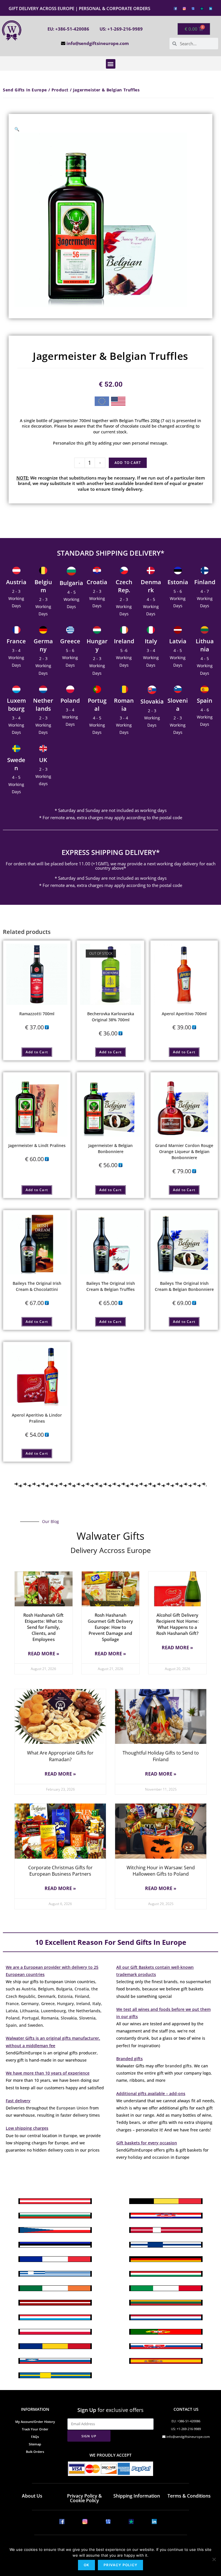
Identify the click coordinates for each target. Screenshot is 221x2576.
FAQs (35, 2437)
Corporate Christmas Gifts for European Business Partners (60, 1871)
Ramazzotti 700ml (37, 1014)
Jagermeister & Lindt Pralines (37, 1145)
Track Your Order (35, 2429)
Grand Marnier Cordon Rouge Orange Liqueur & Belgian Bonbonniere (184, 1151)
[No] (214, 2559)
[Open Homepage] (12, 31)
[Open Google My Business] (193, 8)
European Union (72, 2108)
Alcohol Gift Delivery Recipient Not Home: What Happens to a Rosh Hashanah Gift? (178, 1624)
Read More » (44, 1654)
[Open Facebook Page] (175, 8)
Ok (86, 2565)
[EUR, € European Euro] (102, 402)
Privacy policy (120, 2565)
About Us (32, 2496)
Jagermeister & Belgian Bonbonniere (110, 1148)
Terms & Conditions (189, 2496)
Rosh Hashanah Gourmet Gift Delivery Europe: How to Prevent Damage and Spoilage (110, 1627)
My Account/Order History (35, 2422)
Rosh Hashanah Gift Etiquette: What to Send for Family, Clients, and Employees (43, 1627)
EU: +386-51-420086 (68, 29)
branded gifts (178, 2066)
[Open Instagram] (184, 8)
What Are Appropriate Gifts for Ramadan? (60, 1756)
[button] (111, 64)
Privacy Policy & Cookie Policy (84, 2498)
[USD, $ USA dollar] (118, 403)
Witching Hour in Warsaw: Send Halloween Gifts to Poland (161, 1871)
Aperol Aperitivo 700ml (184, 1014)
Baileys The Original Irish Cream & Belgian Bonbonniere (184, 1286)
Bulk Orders (35, 2452)
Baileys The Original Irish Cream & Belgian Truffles (111, 1286)
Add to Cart (128, 463)
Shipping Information (137, 2496)
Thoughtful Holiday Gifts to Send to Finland (161, 1756)
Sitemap (35, 2444)
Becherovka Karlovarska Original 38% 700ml (111, 1017)
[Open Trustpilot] (202, 8)
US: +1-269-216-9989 (121, 29)
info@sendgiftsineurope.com (98, 43)
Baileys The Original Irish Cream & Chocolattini (37, 1286)
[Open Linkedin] (211, 8)
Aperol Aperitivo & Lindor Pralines (37, 1418)
